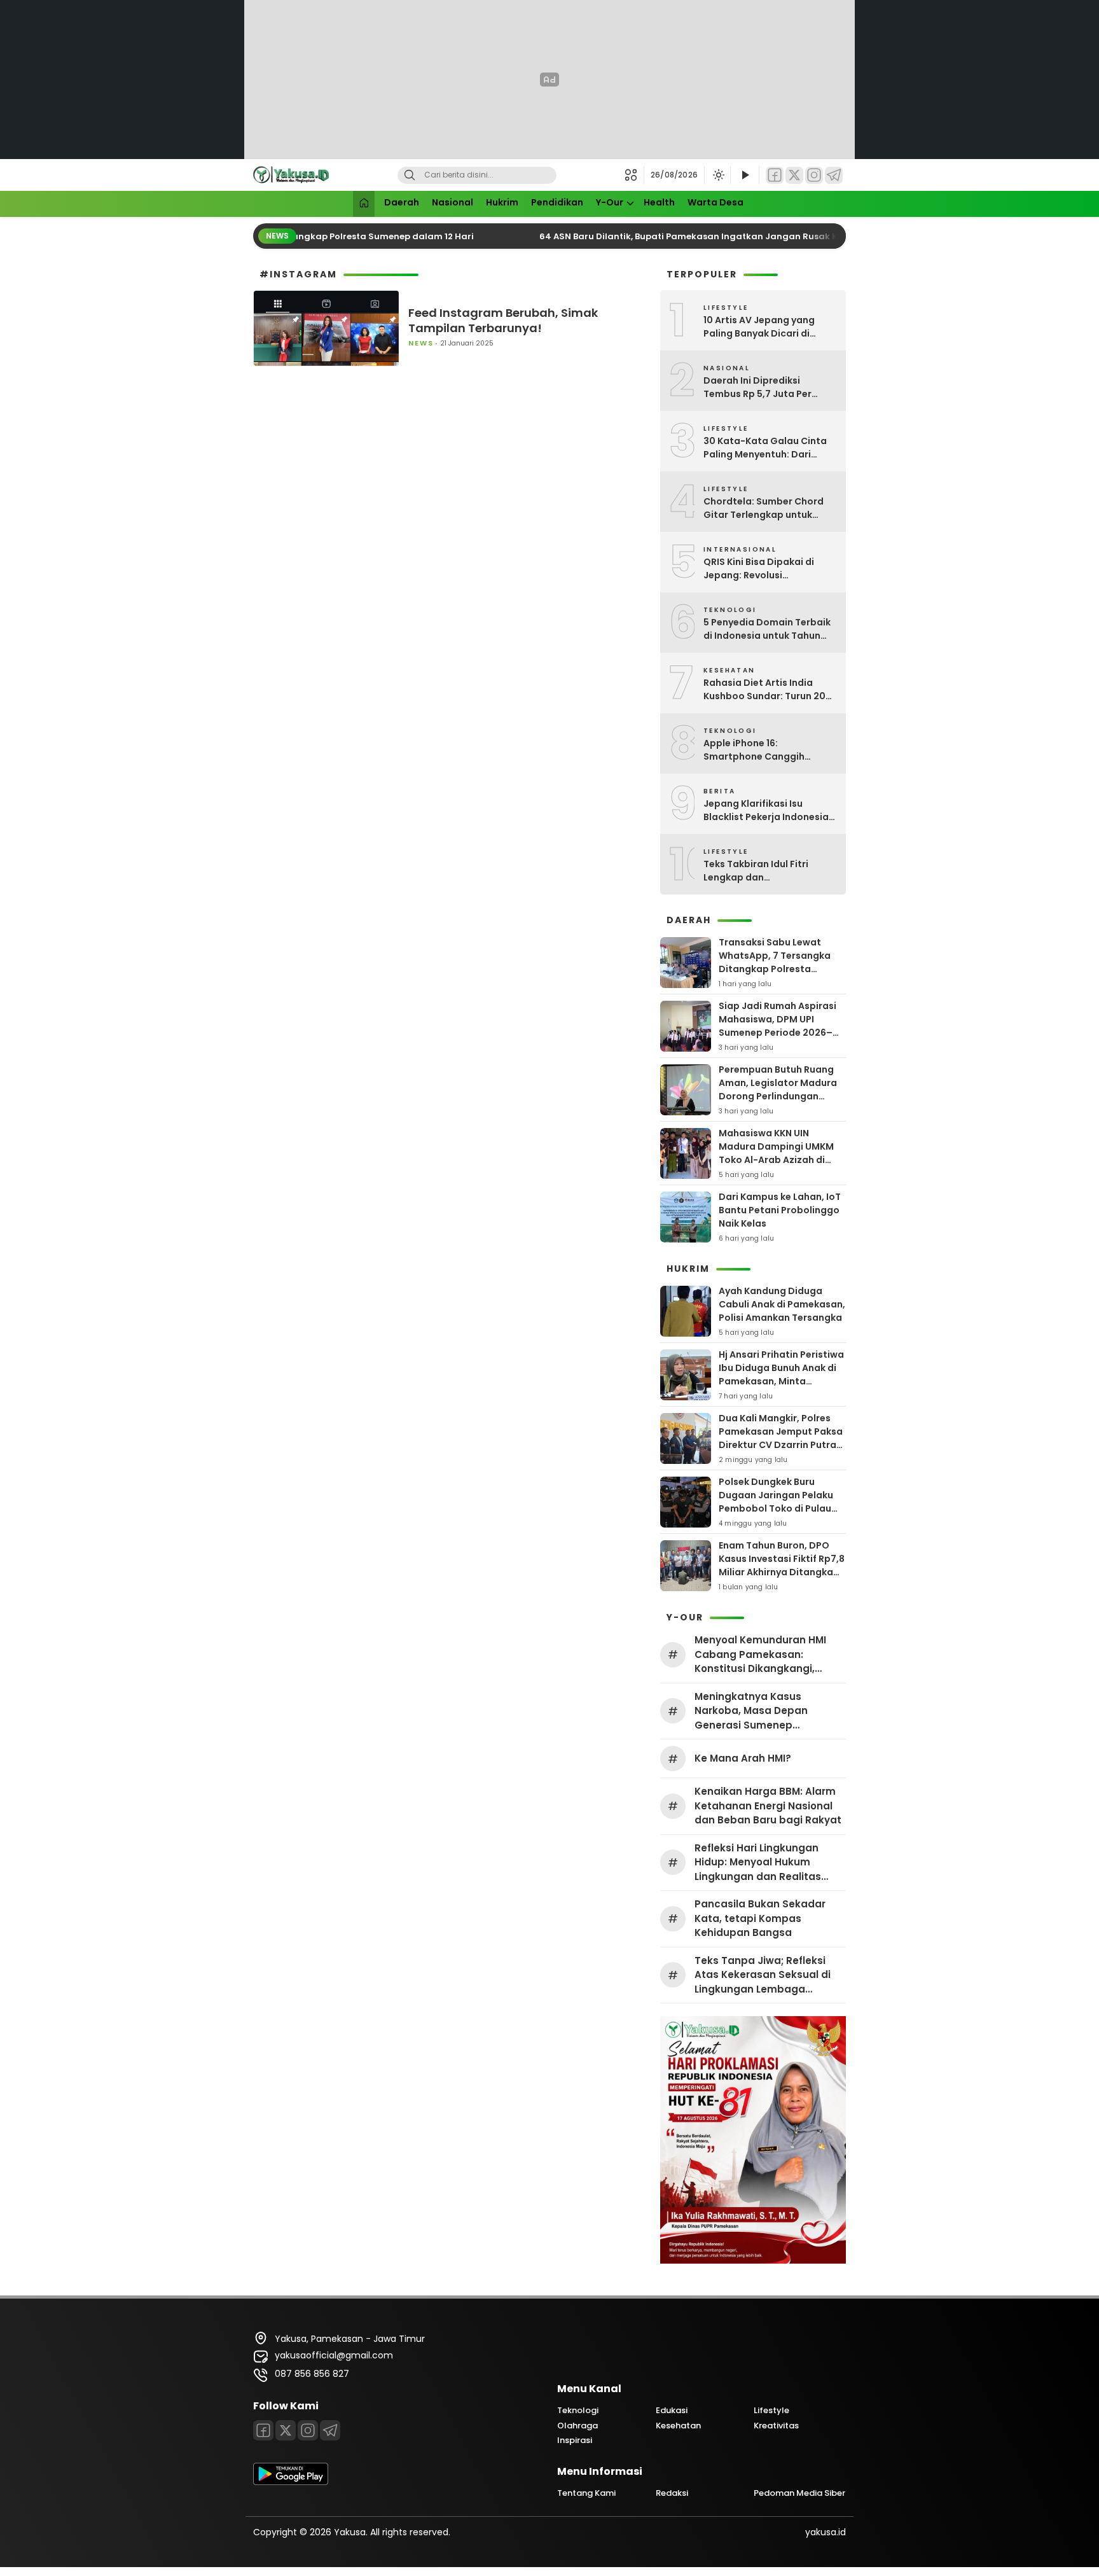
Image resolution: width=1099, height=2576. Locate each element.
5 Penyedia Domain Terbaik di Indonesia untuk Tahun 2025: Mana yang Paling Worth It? (767, 629)
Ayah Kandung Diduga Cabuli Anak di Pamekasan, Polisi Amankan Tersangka (782, 1304)
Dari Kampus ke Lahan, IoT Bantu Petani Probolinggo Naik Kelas (780, 1210)
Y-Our (610, 202)
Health (659, 202)
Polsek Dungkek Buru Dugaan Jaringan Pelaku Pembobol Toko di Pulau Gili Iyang (776, 1502)
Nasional (453, 202)
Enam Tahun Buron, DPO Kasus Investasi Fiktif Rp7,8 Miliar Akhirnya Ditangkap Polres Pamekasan (782, 1565)
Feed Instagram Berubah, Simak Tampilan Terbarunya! (503, 320)
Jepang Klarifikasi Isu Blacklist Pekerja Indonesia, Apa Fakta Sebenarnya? (767, 811)
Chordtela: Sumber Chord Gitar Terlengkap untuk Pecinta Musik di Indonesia (765, 508)
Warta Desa (715, 202)
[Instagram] (814, 175)
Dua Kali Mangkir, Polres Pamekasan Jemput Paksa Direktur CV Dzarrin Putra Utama (781, 1438)
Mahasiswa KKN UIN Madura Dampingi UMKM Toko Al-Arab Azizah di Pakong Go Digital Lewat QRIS (777, 1160)
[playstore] (291, 2482)
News (421, 343)
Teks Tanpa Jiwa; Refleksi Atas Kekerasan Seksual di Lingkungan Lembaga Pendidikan (763, 1975)
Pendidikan (557, 202)
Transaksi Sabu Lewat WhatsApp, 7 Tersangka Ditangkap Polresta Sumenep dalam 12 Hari (775, 962)
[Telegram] (834, 175)
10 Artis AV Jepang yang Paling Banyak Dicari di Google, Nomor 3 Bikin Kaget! (759, 327)
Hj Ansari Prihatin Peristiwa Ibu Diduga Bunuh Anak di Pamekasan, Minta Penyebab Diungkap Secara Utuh (781, 1381)
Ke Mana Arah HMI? (743, 1758)
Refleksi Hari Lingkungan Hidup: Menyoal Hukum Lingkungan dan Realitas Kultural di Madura (758, 1863)
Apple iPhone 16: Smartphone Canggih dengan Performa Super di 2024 (765, 750)
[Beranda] (364, 204)
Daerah (402, 202)
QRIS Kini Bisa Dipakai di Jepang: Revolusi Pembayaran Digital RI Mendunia (759, 569)
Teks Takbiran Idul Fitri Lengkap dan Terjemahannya (756, 871)
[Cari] (410, 175)
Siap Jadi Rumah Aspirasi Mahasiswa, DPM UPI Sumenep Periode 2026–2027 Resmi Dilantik (778, 1026)
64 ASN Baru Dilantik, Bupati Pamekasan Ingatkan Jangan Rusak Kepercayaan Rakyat (714, 236)
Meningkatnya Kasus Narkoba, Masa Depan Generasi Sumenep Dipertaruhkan (751, 1711)
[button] (634, 175)
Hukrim (502, 202)
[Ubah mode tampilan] (717, 175)
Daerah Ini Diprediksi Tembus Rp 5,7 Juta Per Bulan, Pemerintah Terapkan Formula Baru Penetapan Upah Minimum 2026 (770, 387)
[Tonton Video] (745, 175)
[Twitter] (794, 175)
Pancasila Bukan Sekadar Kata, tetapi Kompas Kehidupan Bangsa (760, 1918)
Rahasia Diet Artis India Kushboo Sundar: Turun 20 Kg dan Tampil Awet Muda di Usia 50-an (770, 690)
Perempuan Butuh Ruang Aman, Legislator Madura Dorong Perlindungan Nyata (778, 1090)
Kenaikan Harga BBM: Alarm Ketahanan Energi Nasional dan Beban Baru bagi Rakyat (768, 1806)
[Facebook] (775, 175)
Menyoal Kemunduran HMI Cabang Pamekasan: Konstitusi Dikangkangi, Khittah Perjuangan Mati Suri (767, 1655)
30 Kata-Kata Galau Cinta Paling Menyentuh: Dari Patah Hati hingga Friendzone (765, 448)
